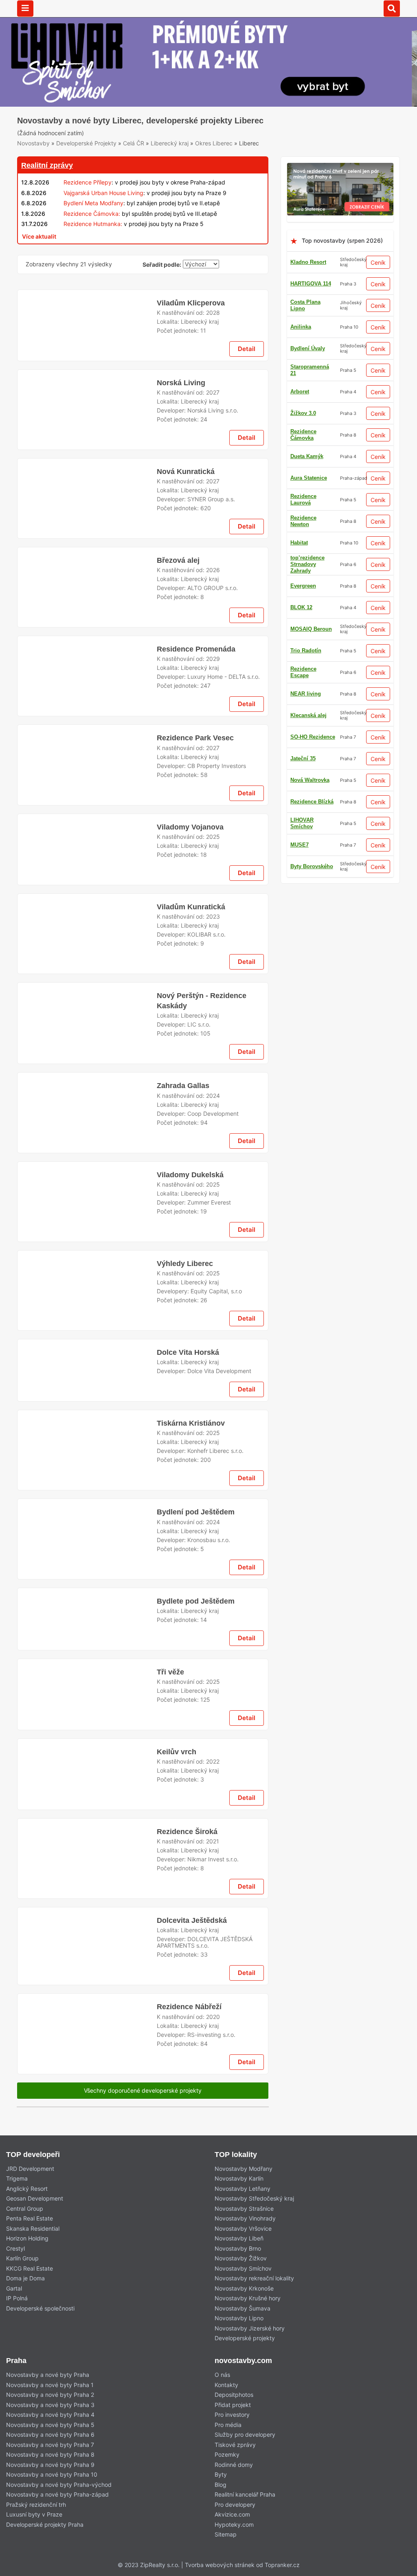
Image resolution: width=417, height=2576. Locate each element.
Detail (247, 349)
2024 (213, 1096)
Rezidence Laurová (303, 499)
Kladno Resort (308, 262)
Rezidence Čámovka (303, 435)
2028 (213, 313)
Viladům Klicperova (191, 303)
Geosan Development (35, 2198)
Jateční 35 (303, 758)
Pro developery (235, 2505)
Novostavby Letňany (243, 2189)
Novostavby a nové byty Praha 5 (50, 2425)
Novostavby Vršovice (243, 2228)
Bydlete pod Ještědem (196, 1601)
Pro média (228, 2425)
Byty (221, 2474)
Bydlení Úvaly (308, 348)
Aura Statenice (309, 478)
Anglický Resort (27, 2189)
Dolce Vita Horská (188, 1352)
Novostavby (33, 143)
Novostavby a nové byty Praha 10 (52, 2474)
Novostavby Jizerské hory (250, 2328)
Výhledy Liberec (185, 1264)
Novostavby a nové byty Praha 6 (50, 2434)
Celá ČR (134, 143)
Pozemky (227, 2454)
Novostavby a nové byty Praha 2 (50, 2395)
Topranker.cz (282, 2565)
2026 (213, 570)
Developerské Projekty (86, 143)
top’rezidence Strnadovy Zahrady (307, 564)
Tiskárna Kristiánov (191, 1423)
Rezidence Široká (187, 1832)
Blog (221, 2485)
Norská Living (181, 383)
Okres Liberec (214, 143)
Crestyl (15, 2248)
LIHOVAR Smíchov (302, 823)
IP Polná (17, 2298)
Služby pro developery (245, 2434)
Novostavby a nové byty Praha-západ (57, 2494)
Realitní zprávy (47, 165)
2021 (213, 1841)
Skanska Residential (33, 2228)
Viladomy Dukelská (190, 1175)
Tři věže (170, 1672)
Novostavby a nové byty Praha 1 (50, 2385)
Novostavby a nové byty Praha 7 (50, 2445)
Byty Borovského (312, 866)
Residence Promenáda (196, 649)
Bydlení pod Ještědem (196, 1512)
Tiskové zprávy (235, 2445)
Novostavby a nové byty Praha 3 (50, 2405)
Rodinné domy (234, 2465)
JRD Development (30, 2169)
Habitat (299, 543)
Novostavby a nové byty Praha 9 (50, 2465)
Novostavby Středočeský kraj (254, 2198)
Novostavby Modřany (244, 2169)
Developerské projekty (245, 2338)
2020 (213, 2017)
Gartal (14, 2288)
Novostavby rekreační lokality (254, 2278)
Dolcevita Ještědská (192, 1920)
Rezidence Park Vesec (195, 738)
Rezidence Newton (303, 521)
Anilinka (301, 327)
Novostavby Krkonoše (244, 2288)
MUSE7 (300, 845)
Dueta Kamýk (307, 456)
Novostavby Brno (238, 2248)
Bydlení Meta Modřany (93, 203)
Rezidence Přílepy (88, 182)
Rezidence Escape (303, 672)
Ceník (378, 262)
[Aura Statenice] (340, 168)
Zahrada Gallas (183, 1086)
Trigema (17, 2178)
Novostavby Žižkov (241, 2258)
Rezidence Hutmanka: (93, 224)
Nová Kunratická (186, 472)
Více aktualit (39, 236)
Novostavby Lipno (239, 2318)
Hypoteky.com (234, 2524)
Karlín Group (22, 2258)
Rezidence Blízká (312, 802)
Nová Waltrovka (310, 780)
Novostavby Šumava (243, 2308)
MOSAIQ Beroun (311, 629)
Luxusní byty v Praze (34, 2514)
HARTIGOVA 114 (311, 284)
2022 (213, 1761)
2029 (213, 659)
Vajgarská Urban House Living (103, 193)
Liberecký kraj (170, 143)
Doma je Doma (25, 2278)
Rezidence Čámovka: (92, 214)
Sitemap (226, 2534)
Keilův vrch (177, 1752)
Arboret (300, 392)
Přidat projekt (233, 2405)
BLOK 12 (301, 607)
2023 (213, 916)
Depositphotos (234, 2395)
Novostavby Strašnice (244, 2208)
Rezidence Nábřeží (189, 2007)
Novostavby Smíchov (243, 2268)
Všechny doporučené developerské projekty (143, 2090)
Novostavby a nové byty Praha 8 (50, 2454)
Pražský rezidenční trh (36, 2505)
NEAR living (306, 694)
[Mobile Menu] (25, 9)
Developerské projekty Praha (45, 2524)
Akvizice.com (232, 2514)
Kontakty (226, 2385)
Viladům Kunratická (191, 907)
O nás (222, 2375)
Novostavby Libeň (239, 2238)
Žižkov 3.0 (303, 413)
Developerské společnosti (40, 2308)
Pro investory (232, 2415)
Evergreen (303, 586)
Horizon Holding (27, 2238)
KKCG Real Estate (30, 2268)
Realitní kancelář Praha (245, 2494)
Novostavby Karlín (239, 2178)
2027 (213, 392)
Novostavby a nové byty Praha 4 (50, 2415)
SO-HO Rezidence (313, 737)
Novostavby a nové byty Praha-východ (59, 2485)
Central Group (25, 2208)
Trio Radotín (306, 651)
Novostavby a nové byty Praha (48, 2375)
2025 (213, 837)
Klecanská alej (308, 715)
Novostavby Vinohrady (245, 2218)
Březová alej (178, 560)
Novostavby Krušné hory (248, 2298)
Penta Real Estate (30, 2218)
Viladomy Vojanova (190, 827)
